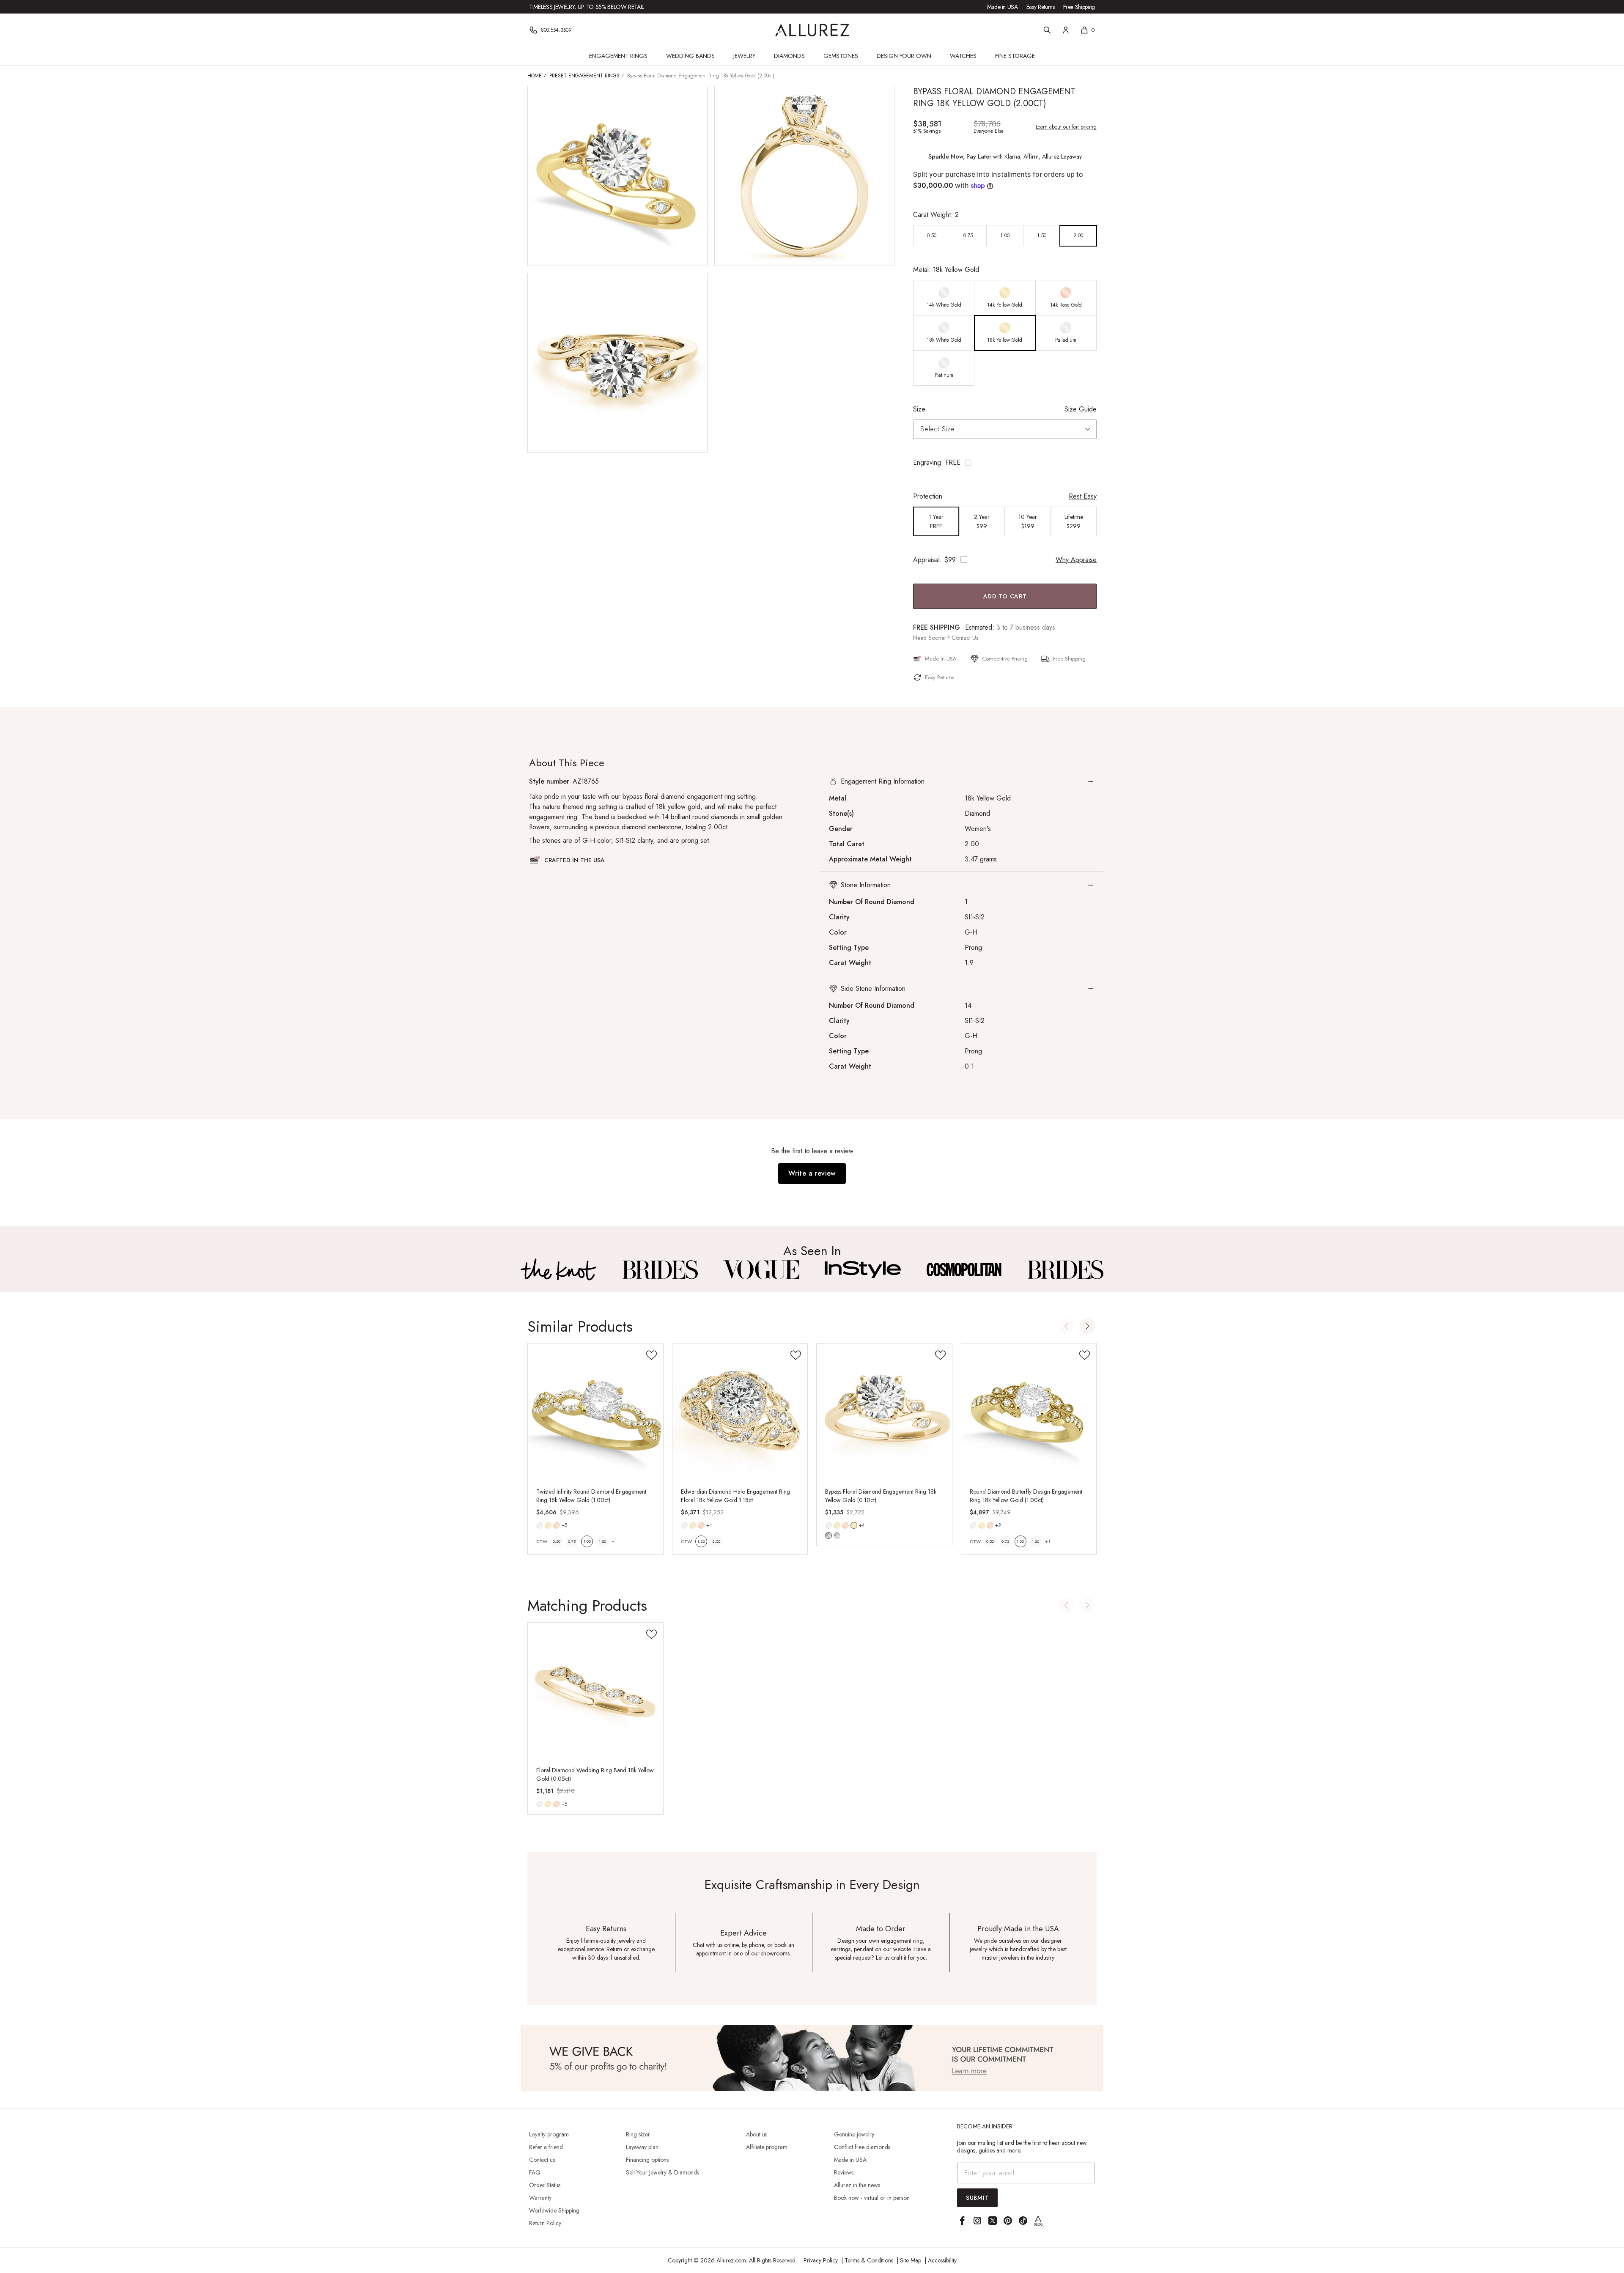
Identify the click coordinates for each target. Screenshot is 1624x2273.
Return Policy (545, 2223)
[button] (1005, 463)
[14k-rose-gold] (557, 1525)
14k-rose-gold (557, 1525)
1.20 (701, 1541)
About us (757, 2134)
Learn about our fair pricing (1066, 127)
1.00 (587, 1541)
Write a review (812, 1173)
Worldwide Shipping (554, 2210)
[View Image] (559, 1269)
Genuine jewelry (854, 2134)
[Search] (1047, 30)
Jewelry (744, 56)
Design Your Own (904, 56)
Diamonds (789, 56)
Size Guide (1081, 409)
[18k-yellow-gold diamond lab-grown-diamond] (854, 1525)
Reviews (844, 2172)
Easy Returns (1041, 7)
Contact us (542, 2160)
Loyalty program (549, 2134)
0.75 (572, 1541)
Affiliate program (767, 2147)
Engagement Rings (618, 56)
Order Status (545, 2185)
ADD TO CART (1005, 596)
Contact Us (965, 638)
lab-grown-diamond (837, 1535)
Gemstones (841, 56)
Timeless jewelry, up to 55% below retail (587, 7)
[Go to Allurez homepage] (812, 30)
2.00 (716, 1541)
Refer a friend (546, 2147)
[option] (932, 236)
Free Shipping (1079, 7)
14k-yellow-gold (548, 1525)
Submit (977, 2198)
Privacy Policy (821, 2260)
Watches (963, 56)
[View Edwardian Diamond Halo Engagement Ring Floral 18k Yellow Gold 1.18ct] (740, 1411)
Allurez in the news (857, 2185)
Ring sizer (638, 2134)
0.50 (557, 1541)
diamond (828, 1535)
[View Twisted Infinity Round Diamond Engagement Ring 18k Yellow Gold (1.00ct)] (595, 1411)
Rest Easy (1083, 496)
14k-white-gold (540, 1525)
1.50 (602, 1541)
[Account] (1066, 30)
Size (919, 409)
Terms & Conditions (869, 2260)
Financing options (647, 2160)
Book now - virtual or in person (872, 2198)
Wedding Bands (690, 56)
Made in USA (1003, 7)
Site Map (911, 2260)
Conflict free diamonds (862, 2147)
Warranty (540, 2198)
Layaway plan (642, 2147)
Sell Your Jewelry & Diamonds (662, 2172)
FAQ (535, 2172)
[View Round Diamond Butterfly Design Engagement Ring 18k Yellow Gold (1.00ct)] (1029, 1411)
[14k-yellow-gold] (548, 1525)
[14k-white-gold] (540, 1525)
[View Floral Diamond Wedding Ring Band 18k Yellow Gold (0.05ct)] (595, 1690)
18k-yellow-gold (854, 1525)
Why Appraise (1076, 560)
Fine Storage (1015, 56)
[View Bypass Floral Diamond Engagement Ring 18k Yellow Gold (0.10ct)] (884, 1411)
